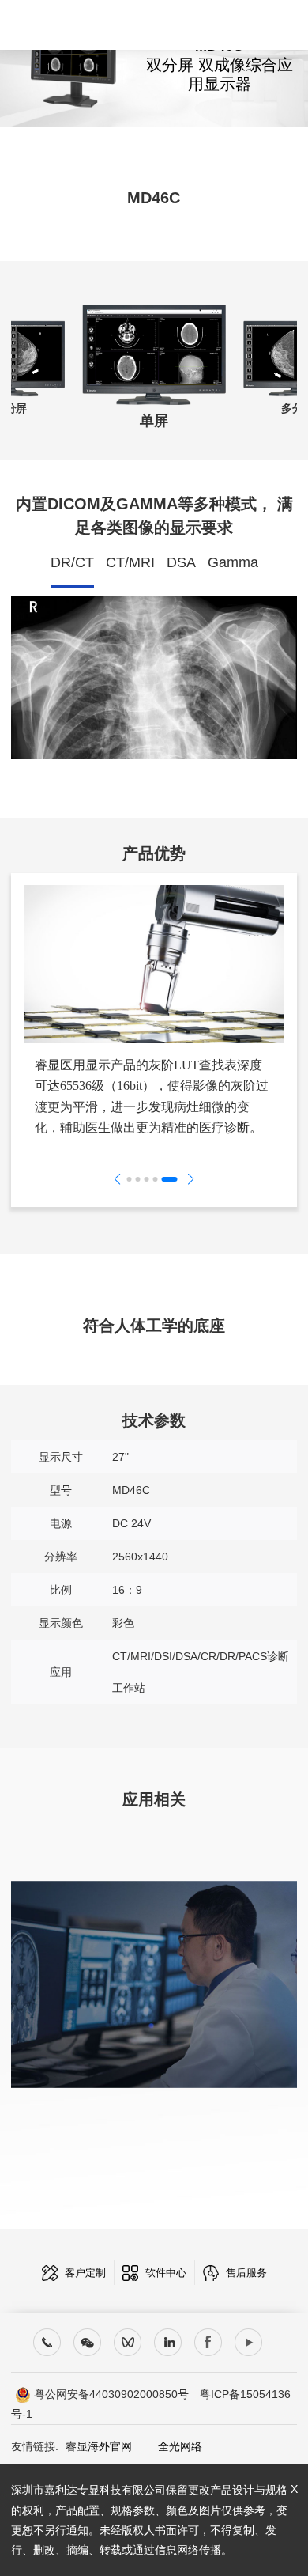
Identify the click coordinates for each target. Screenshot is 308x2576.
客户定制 (84, 2273)
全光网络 (169, 2446)
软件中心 (164, 2273)
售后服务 (245, 2273)
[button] (130, 1179)
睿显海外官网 (99, 2446)
